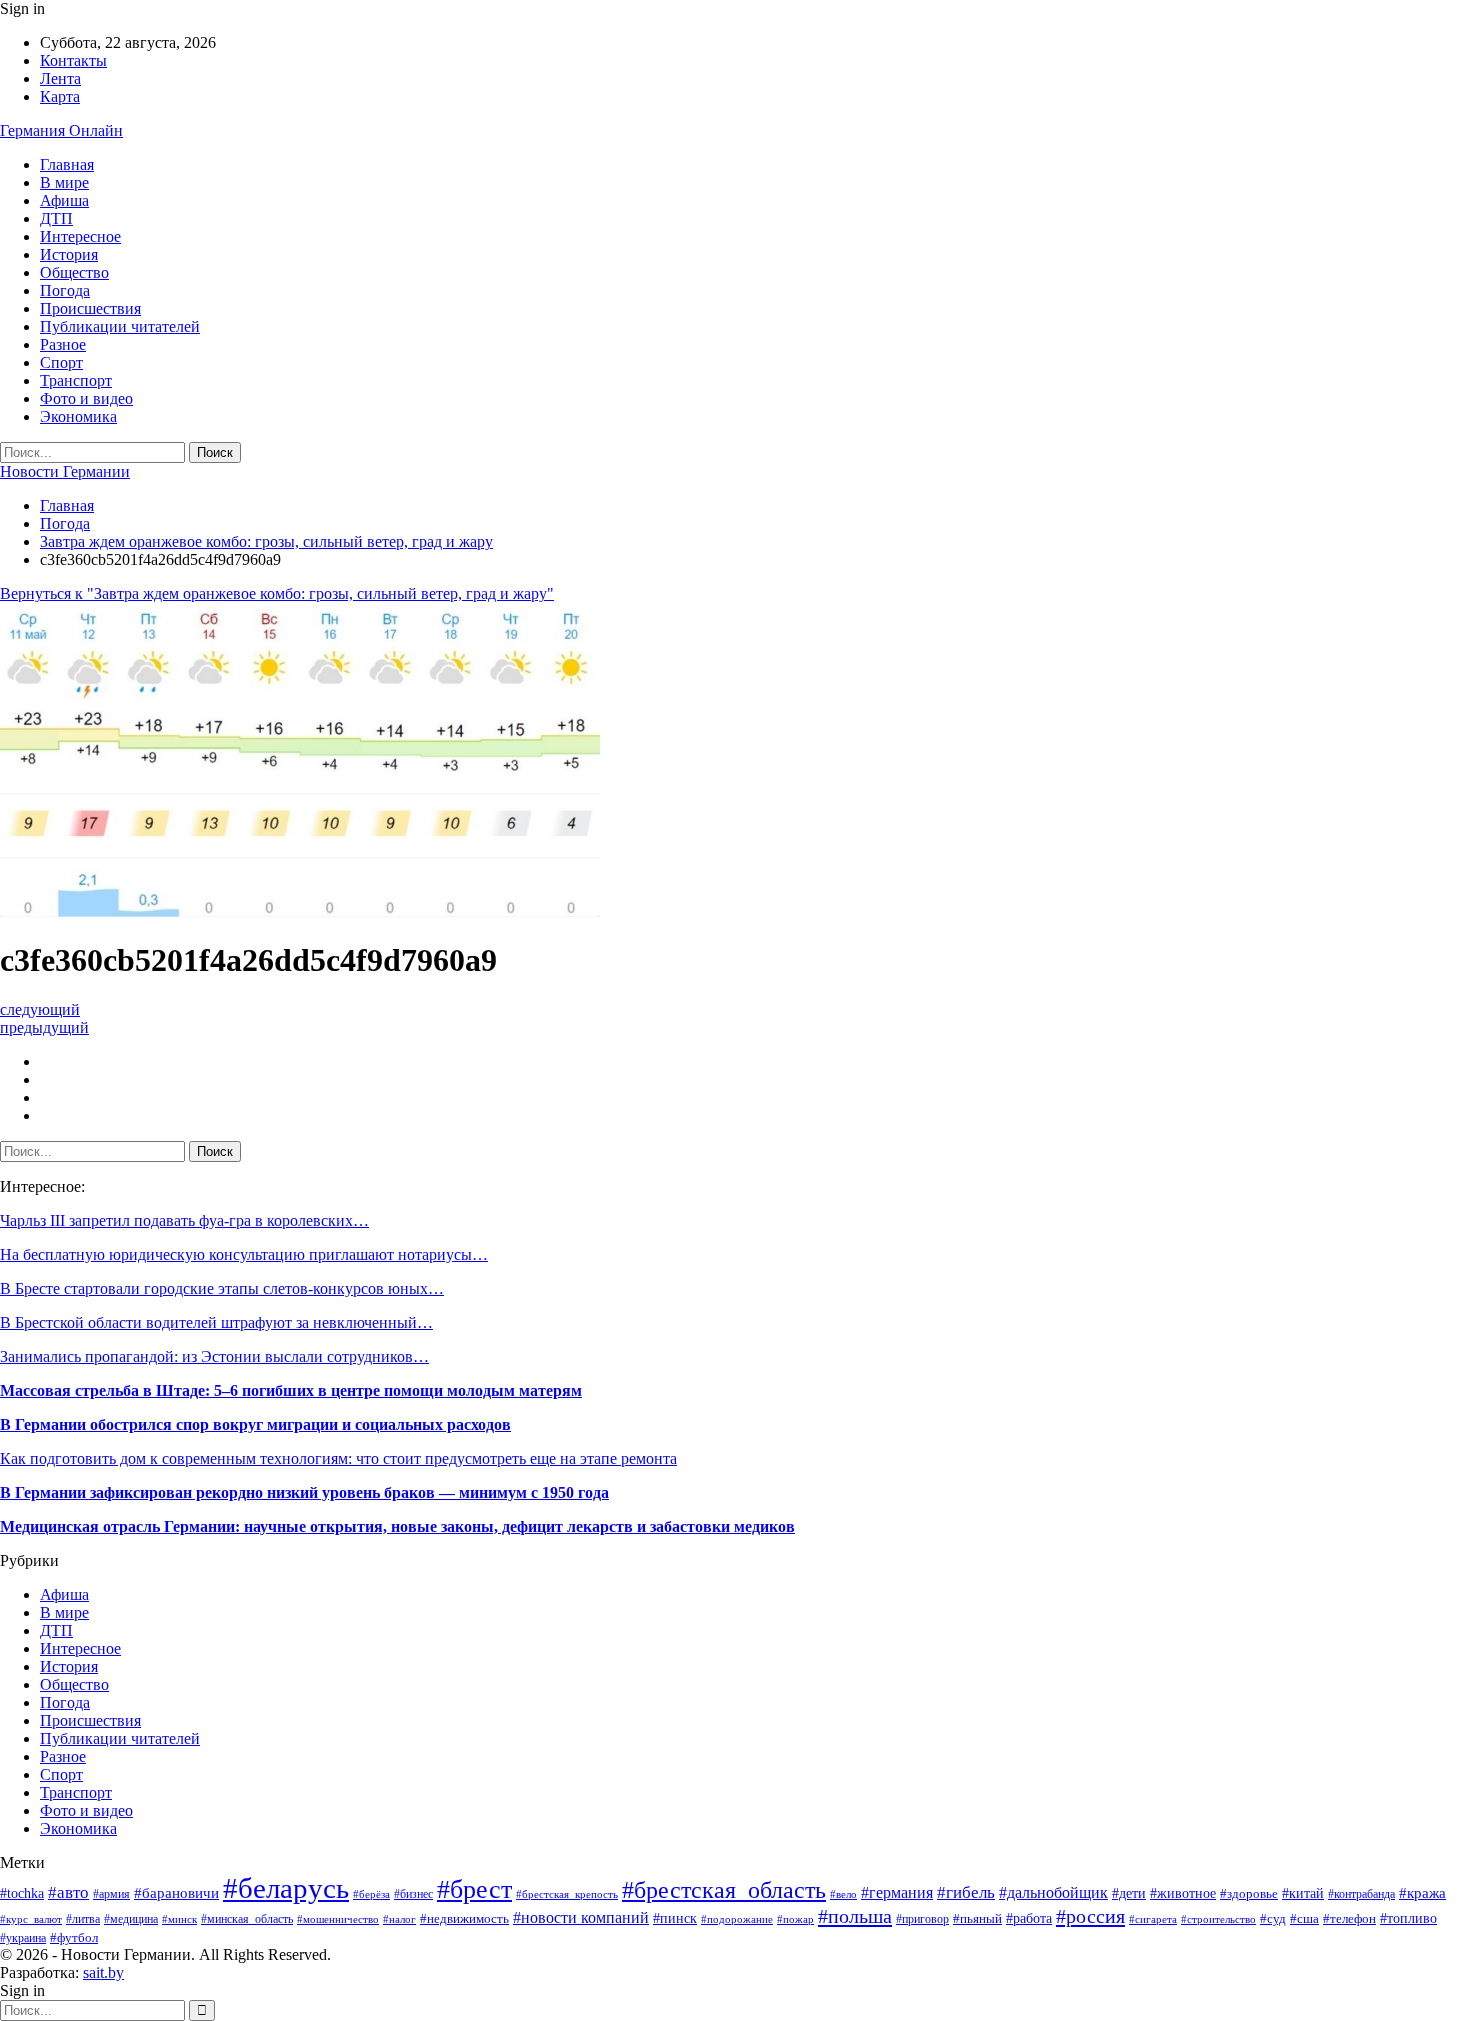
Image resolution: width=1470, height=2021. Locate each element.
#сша (1304, 1918)
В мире (64, 182)
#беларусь (286, 1888)
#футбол (74, 1937)
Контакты (73, 60)
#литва (83, 1919)
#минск (179, 1919)
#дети (1129, 1893)
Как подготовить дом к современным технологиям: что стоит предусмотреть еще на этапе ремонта (338, 1458)
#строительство (1218, 1919)
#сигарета (1153, 1919)
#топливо (1408, 1918)
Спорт (61, 362)
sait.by (103, 1972)
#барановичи (176, 1893)
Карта (60, 96)
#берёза (371, 1894)
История (69, 254)
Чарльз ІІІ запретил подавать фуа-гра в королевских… (184, 1220)
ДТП (56, 218)
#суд (1273, 1918)
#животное (1183, 1893)
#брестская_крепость (567, 1894)
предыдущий (44, 1027)
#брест (474, 1889)
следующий (40, 1009)
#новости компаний (581, 1917)
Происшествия (90, 308)
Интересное (80, 236)
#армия (111, 1894)
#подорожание (737, 1919)
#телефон (1349, 1918)
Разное (63, 344)
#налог (399, 1919)
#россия (1090, 1916)
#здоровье (1249, 1894)
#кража (1422, 1893)
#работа (1029, 1918)
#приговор (922, 1919)
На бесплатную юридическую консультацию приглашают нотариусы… (244, 1254)
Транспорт (76, 380)
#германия (897, 1893)
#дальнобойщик (1053, 1892)
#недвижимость (464, 1919)
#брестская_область (724, 1890)
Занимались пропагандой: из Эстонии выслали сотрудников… (214, 1356)
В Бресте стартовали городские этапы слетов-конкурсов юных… (222, 1288)
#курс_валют (31, 1919)
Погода (65, 290)
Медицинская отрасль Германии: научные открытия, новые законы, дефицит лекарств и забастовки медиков (397, 1526)
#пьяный (977, 1919)
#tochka (22, 1893)
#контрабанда (1361, 1894)
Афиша (64, 200)
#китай (1303, 1893)
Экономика (78, 416)
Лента (60, 78)
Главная (67, 164)
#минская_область (247, 1919)
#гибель (966, 1892)
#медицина (131, 1919)
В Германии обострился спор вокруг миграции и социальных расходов (255, 1424)
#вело (843, 1894)
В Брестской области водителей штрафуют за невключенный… (216, 1322)
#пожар (795, 1919)
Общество (74, 272)
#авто (68, 1892)
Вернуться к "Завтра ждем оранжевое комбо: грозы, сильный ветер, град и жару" (277, 593)
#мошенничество (338, 1919)
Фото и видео (86, 398)
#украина (23, 1938)
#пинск (675, 1918)
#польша (855, 1916)
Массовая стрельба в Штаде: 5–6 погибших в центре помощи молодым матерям (291, 1390)
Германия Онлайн (61, 130)
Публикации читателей (120, 326)
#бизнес (413, 1894)
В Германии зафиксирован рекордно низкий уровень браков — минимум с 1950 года (304, 1492)
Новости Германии (65, 471)
